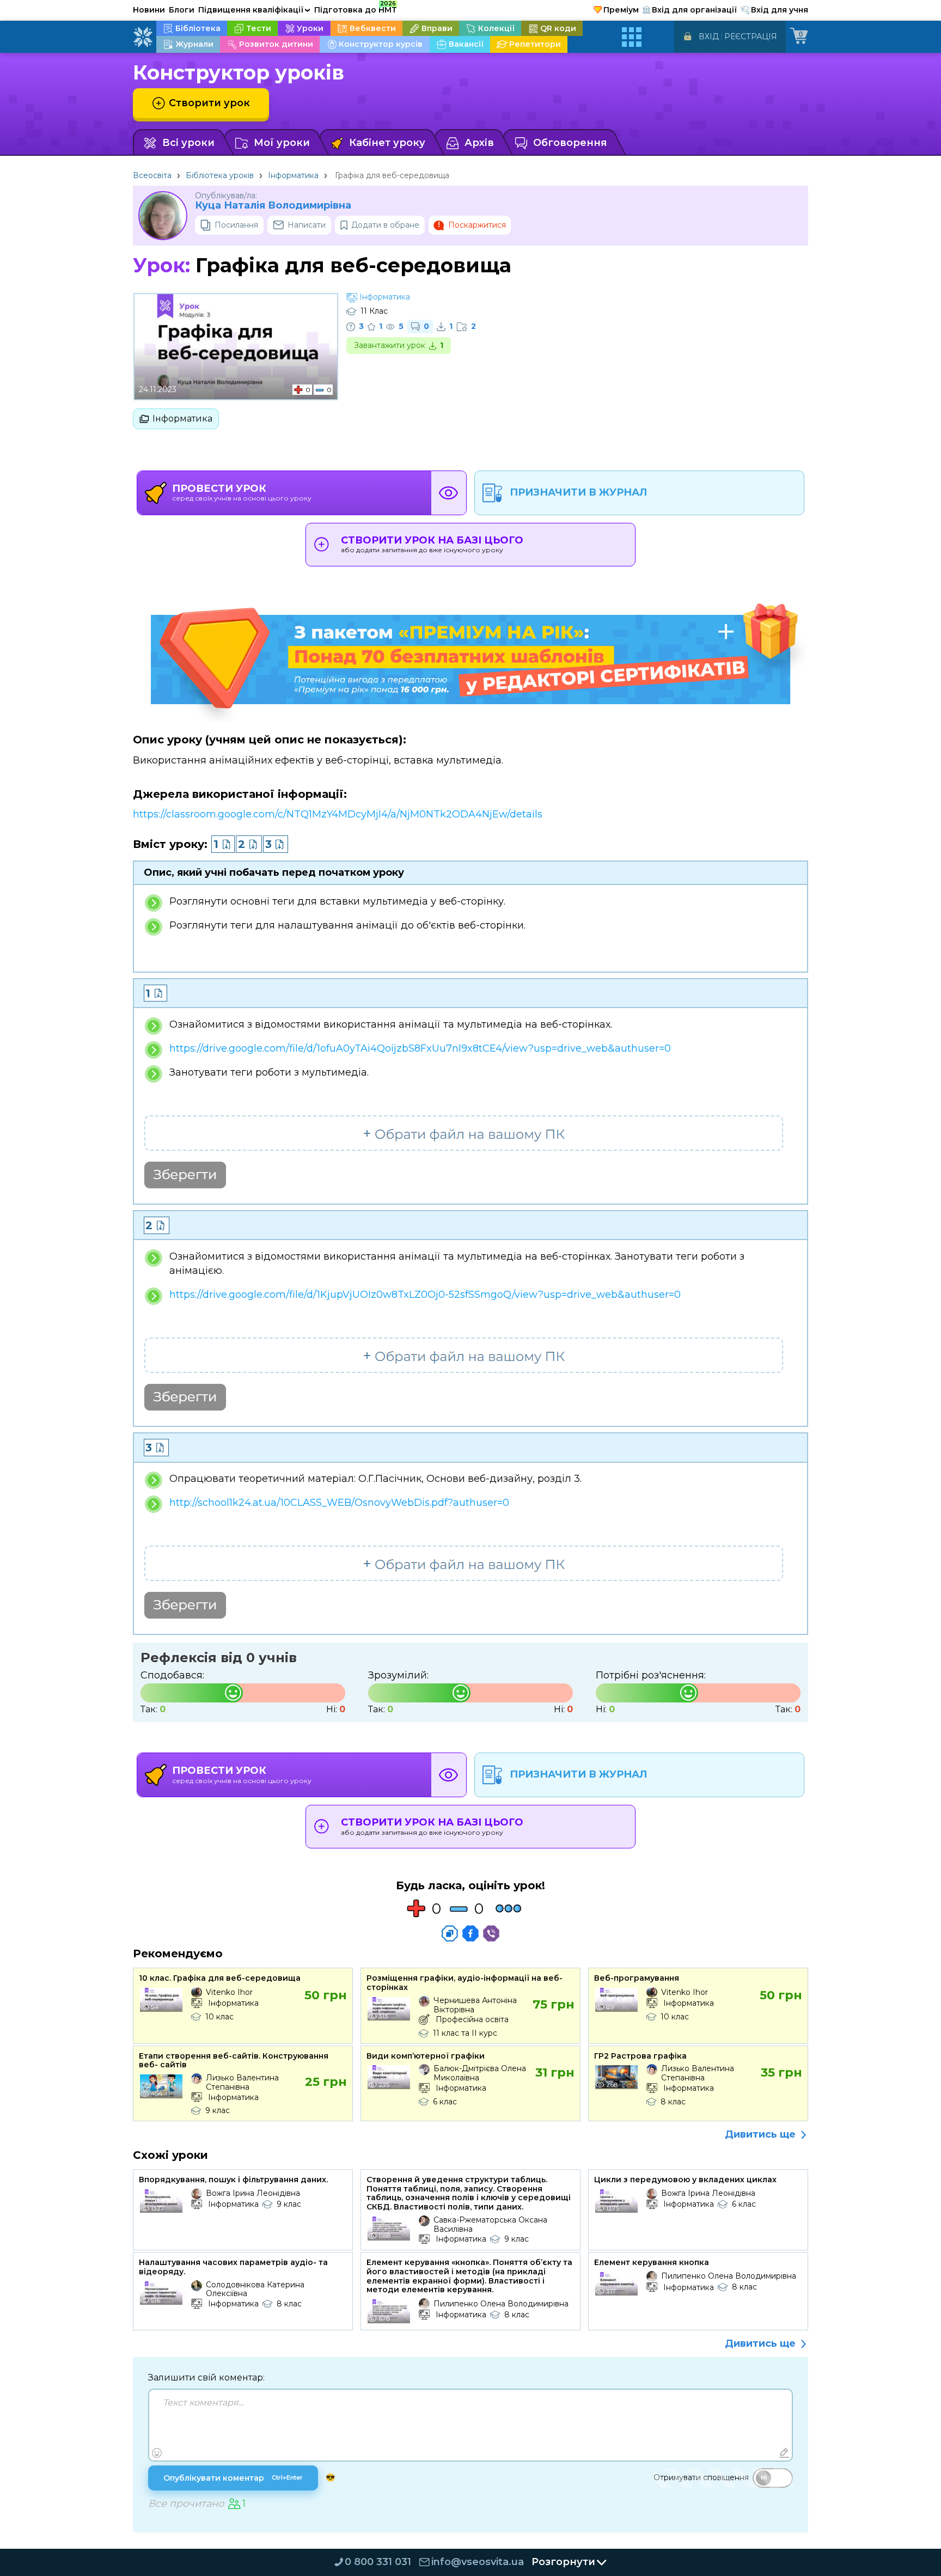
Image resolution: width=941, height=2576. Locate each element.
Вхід (709, 36)
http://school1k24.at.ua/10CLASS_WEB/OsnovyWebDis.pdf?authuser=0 (339, 1503)
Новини (149, 10)
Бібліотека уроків (220, 175)
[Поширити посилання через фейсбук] (471, 1933)
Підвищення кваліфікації (254, 10)
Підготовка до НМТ (356, 8)
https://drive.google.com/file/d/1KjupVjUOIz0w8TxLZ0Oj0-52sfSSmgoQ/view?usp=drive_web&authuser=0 (425, 1295)
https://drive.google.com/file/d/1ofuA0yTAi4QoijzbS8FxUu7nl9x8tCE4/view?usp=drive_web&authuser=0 (420, 1048)
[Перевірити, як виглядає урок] (449, 493)
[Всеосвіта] (143, 37)
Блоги (182, 10)
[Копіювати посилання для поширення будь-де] (450, 1933)
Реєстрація (751, 36)
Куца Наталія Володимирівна (273, 206)
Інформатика (293, 175)
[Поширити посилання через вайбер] (491, 1933)
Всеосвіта (152, 175)
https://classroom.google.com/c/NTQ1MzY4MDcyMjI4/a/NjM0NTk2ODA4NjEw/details (338, 814)
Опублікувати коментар (233, 2478)
